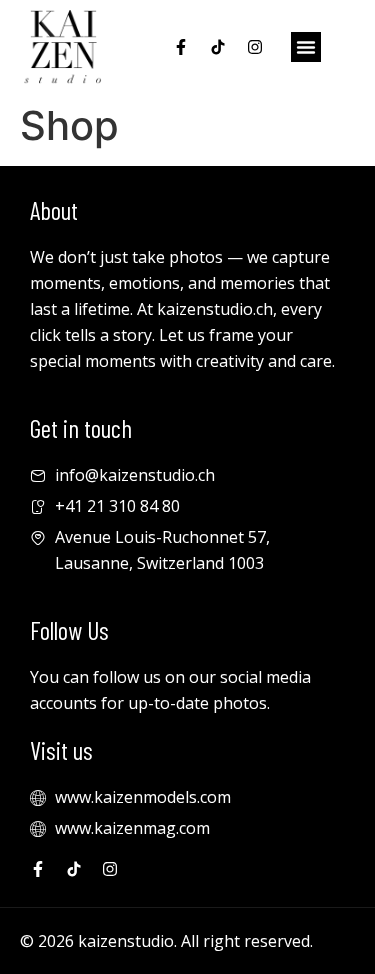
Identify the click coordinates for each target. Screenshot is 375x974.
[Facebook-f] (181, 47)
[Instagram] (255, 47)
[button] (306, 47)
